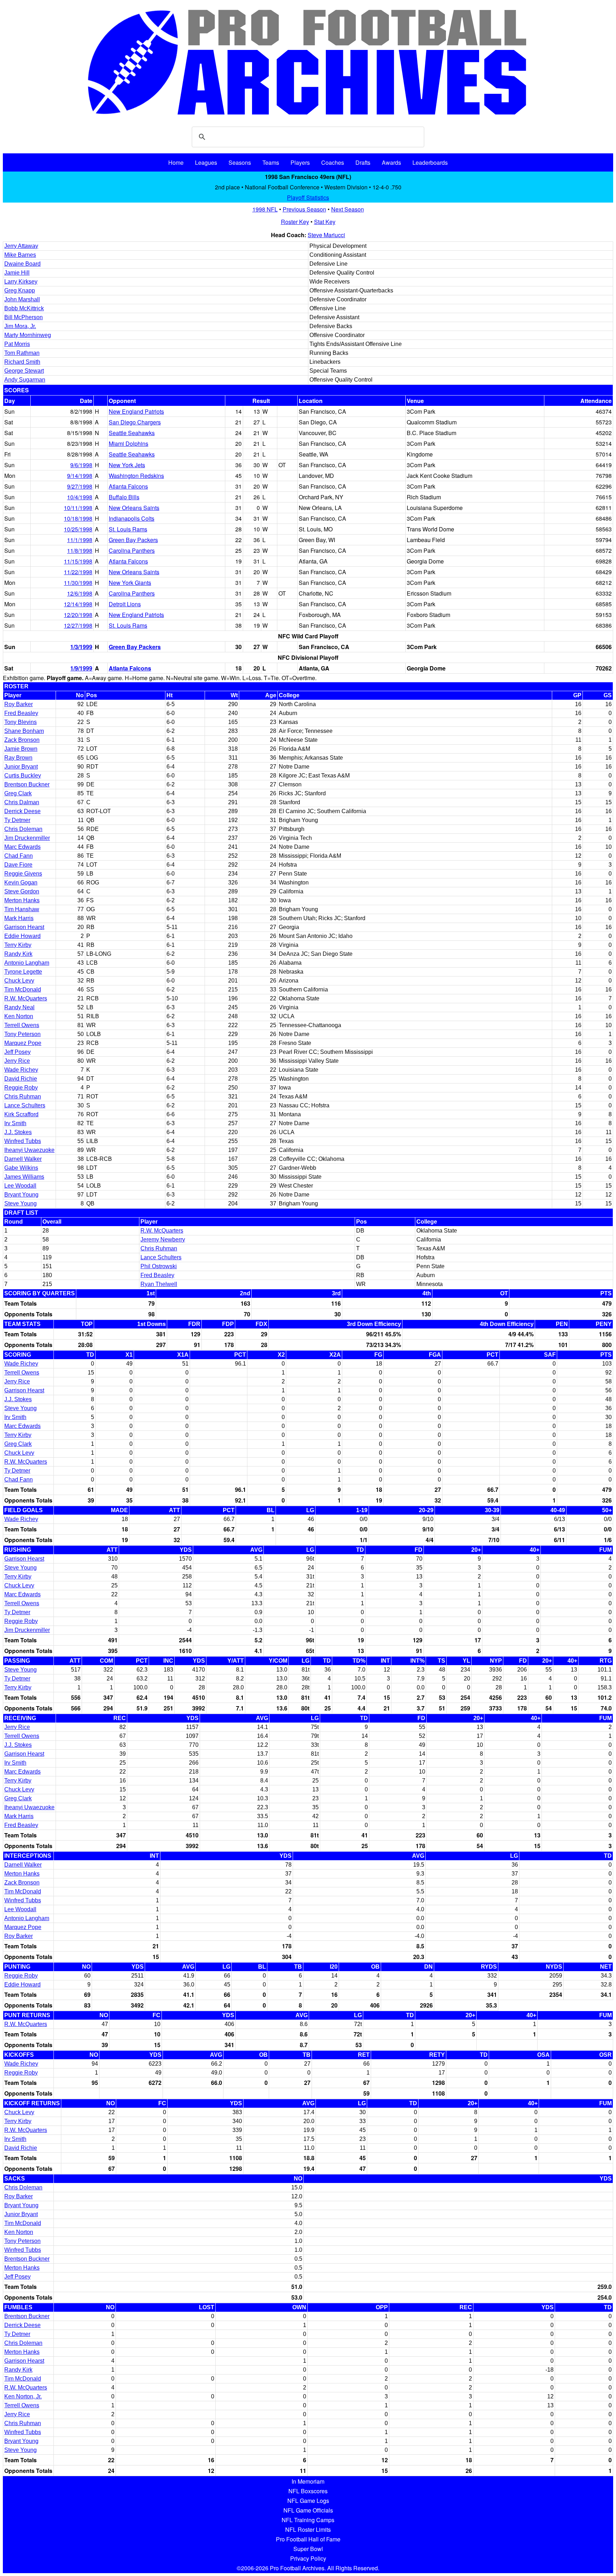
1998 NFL (265, 209)
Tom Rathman (22, 353)
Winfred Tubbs (23, 1141)
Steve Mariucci (326, 235)
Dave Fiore (18, 865)
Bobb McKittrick (24, 308)
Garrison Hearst (24, 927)
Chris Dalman (22, 802)
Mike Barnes (20, 255)
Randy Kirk (18, 954)
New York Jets (127, 465)
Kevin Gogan (21, 883)
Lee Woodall (20, 1186)
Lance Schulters (25, 1105)
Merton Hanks (22, 900)
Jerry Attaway (21, 246)
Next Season (348, 209)
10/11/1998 (78, 508)
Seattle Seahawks (132, 433)
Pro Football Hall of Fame (308, 2539)
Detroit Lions (125, 604)
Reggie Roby (21, 1088)
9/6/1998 (81, 465)
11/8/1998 (80, 550)
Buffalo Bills (124, 497)
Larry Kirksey (21, 282)
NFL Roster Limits (308, 2529)
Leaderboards (430, 162)
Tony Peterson (22, 1034)
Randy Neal (19, 1007)
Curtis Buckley (23, 776)
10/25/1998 (78, 529)
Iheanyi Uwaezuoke (29, 1150)
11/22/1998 (78, 572)
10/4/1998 (80, 497)
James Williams (24, 1177)
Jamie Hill (17, 273)
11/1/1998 (80, 540)
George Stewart (24, 371)
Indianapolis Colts (132, 518)
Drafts (363, 162)
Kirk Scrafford (21, 1114)
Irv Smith (15, 1123)
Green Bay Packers (133, 540)
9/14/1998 (80, 476)
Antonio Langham (27, 963)
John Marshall (22, 299)
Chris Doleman (23, 829)
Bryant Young (21, 1195)
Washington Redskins (136, 476)
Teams (271, 162)
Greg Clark (18, 793)
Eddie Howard (22, 936)
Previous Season (304, 209)
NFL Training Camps (308, 2520)
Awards (391, 162)
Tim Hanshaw (22, 909)
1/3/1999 (81, 647)
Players (300, 162)
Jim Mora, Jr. (20, 326)
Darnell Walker (23, 1159)
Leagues (206, 162)
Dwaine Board (22, 264)
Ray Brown (18, 758)
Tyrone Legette (23, 972)
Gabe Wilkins (21, 1168)
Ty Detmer (17, 820)
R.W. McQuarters (26, 998)
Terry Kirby (18, 945)
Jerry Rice (17, 1061)
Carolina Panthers (132, 550)
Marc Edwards (22, 847)
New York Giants (130, 583)
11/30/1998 (78, 583)
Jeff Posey (17, 1052)
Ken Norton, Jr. (23, 2396)
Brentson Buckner (27, 784)
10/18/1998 (78, 518)
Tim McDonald (23, 989)
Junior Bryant (21, 767)
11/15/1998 (78, 561)
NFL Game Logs (308, 2501)
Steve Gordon (22, 891)
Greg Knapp (20, 290)
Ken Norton (19, 1016)
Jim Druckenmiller (27, 838)
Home (176, 162)
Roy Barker (19, 704)
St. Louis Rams (128, 529)
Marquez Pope (23, 1043)
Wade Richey (21, 1070)
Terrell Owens (22, 1025)
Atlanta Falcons (128, 486)
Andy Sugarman (25, 380)
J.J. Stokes (18, 1132)
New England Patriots (136, 411)
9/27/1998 (80, 486)
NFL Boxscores (308, 2491)
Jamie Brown (21, 749)
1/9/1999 (81, 668)
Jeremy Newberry (163, 1239)
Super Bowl (308, 2549)
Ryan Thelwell (159, 1284)
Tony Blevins (20, 722)
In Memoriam (308, 2481)
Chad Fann (19, 856)
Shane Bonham (24, 731)
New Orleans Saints (134, 508)
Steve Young (20, 1203)
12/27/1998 (78, 625)
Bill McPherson (24, 317)
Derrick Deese (22, 811)
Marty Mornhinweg (28, 335)
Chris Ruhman (23, 1096)
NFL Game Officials (308, 2510)
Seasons (240, 162)
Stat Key (325, 222)
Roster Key (295, 222)
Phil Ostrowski (159, 1266)
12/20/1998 (78, 615)
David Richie (21, 1079)
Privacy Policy (308, 2558)
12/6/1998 (80, 593)
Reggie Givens (23, 874)
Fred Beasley (21, 713)
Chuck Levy (19, 981)
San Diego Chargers (135, 422)
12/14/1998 (78, 604)
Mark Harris (19, 918)
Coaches (333, 162)
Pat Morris (17, 344)
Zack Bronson (22, 740)
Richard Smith (22, 362)
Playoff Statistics (308, 197)
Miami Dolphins (129, 443)
